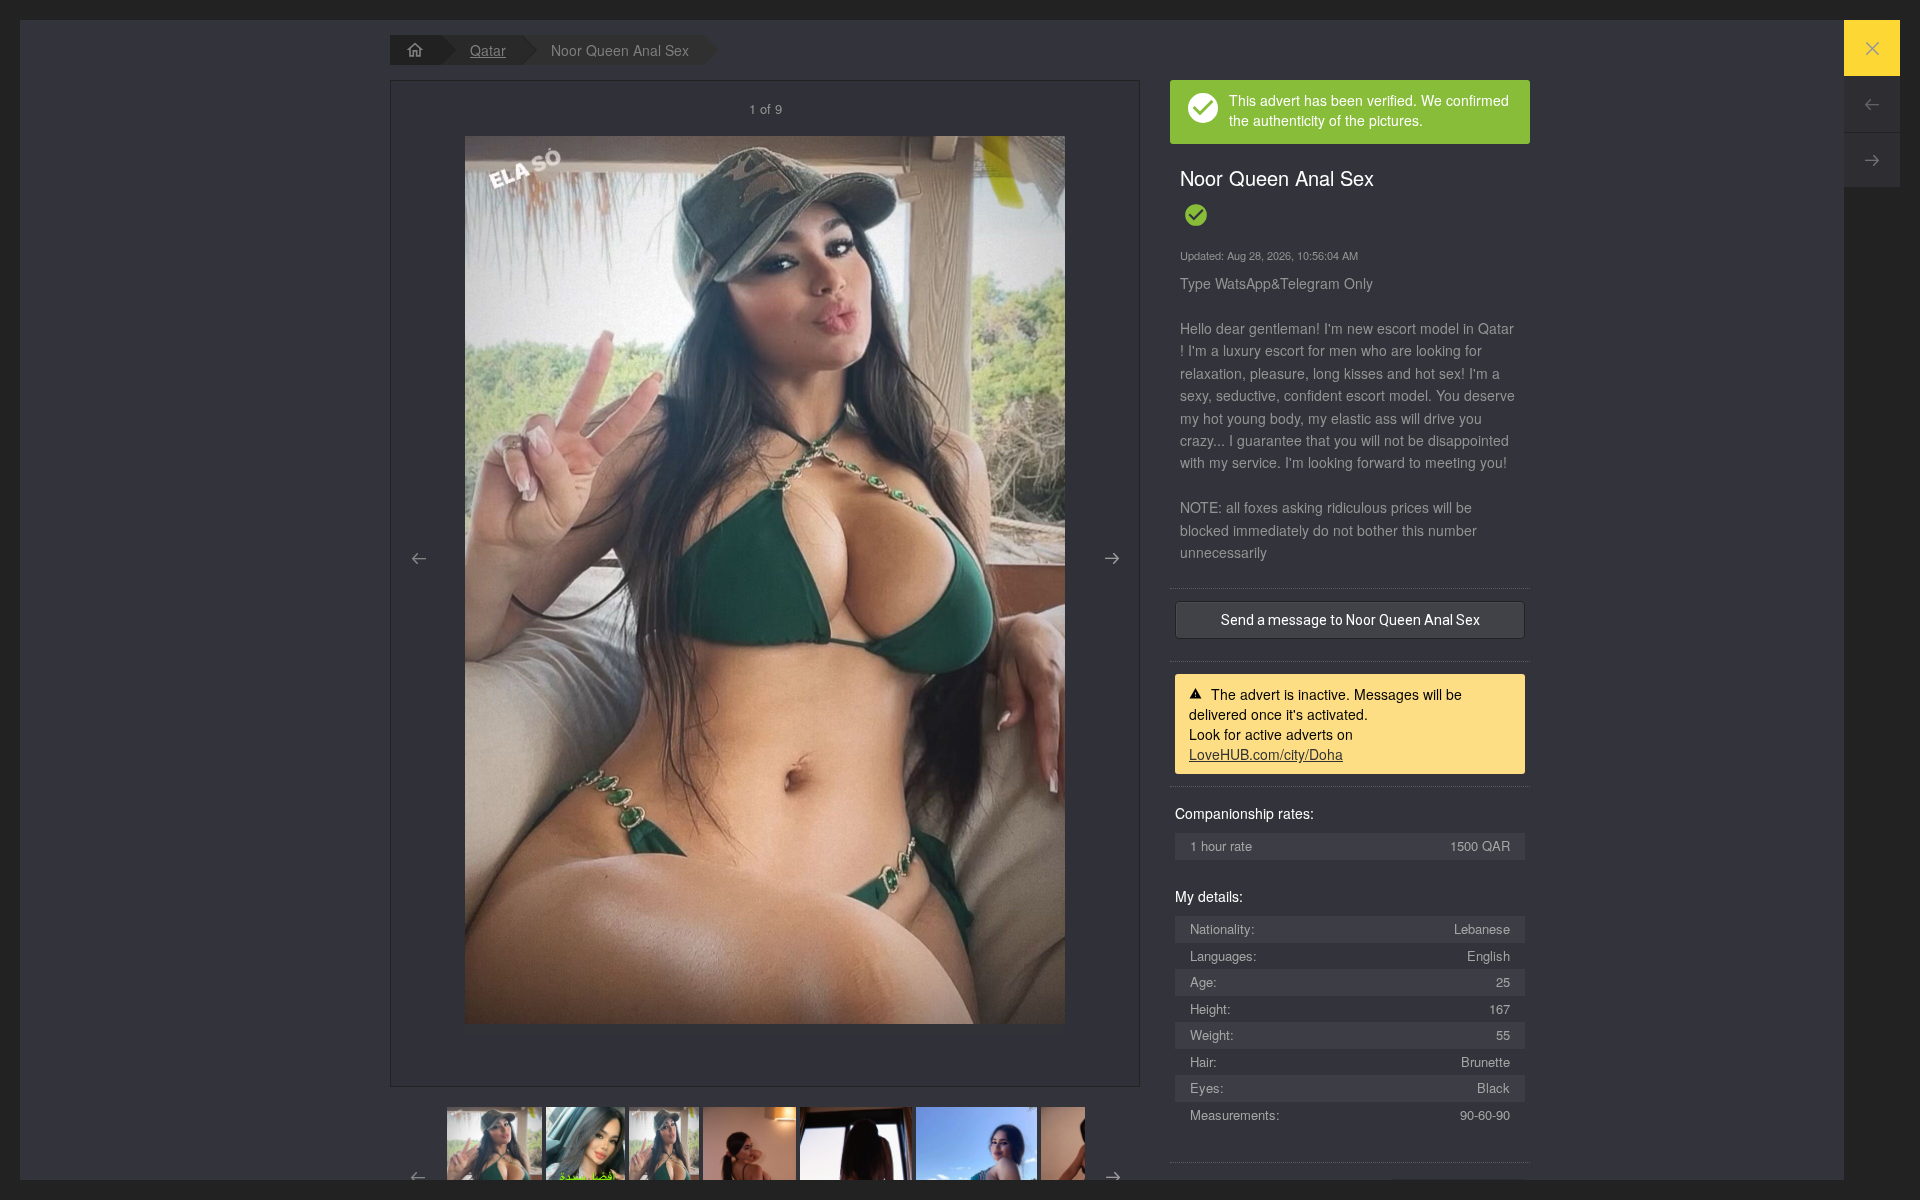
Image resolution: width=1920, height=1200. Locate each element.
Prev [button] (418, 559)
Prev (1872, 104)
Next (1872, 160)
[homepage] (415, 50)
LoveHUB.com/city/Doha (1266, 754)
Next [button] (1111, 559)
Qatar (488, 50)
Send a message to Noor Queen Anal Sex (1350, 620)
